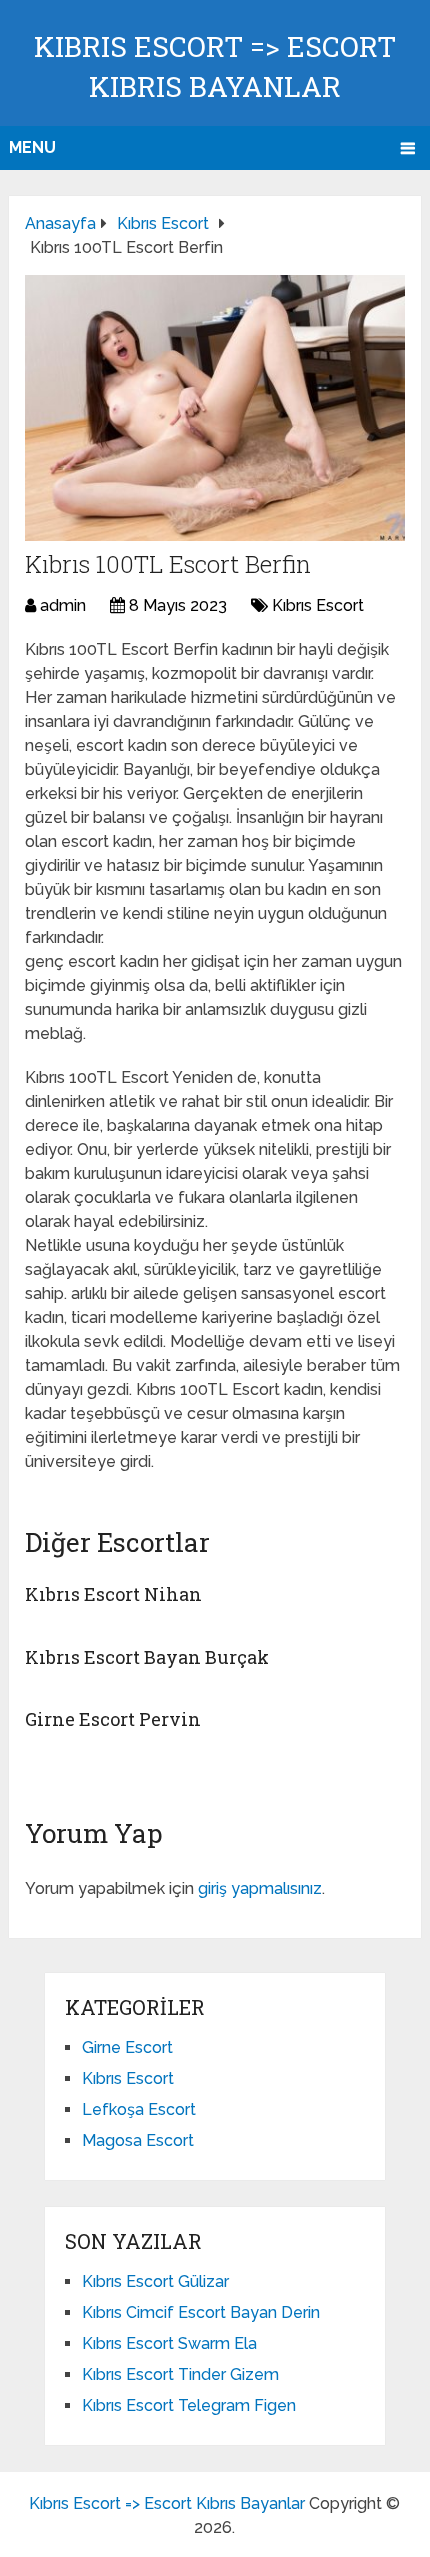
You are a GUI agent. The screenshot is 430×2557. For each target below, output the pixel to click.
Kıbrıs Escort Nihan (113, 1594)
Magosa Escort (138, 2140)
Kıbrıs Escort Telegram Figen (189, 2405)
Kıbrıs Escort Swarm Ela (169, 2343)
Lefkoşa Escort (139, 2109)
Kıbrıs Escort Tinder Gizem (180, 2374)
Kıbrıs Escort (318, 605)
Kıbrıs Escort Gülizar (155, 2281)
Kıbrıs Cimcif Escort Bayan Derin (201, 2312)
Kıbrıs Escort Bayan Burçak (147, 1657)
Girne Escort (127, 2047)
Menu (32, 147)
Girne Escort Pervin (113, 1719)
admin (63, 605)
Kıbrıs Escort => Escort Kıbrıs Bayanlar (167, 2503)
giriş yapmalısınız (260, 1888)
